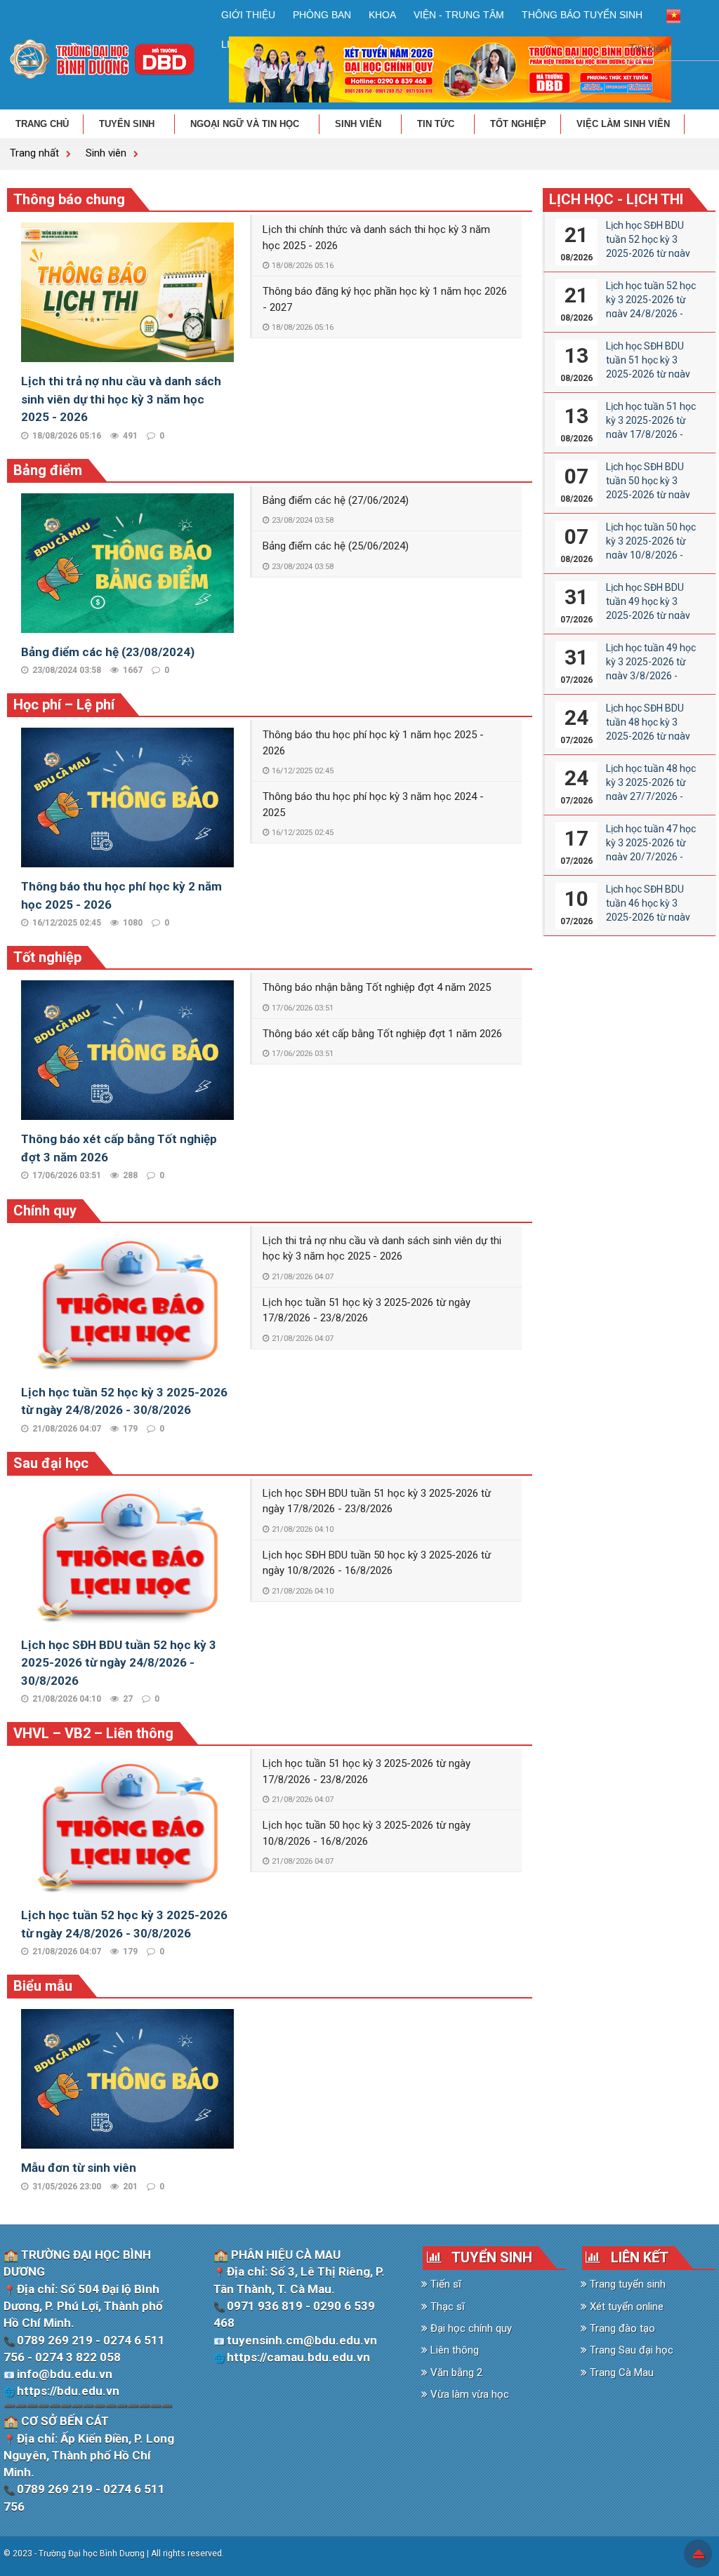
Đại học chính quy (470, 2328)
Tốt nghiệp (47, 957)
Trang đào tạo (621, 2328)
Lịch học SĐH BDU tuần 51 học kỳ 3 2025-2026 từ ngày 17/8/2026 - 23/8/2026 (377, 1501)
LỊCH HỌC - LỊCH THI (616, 199)
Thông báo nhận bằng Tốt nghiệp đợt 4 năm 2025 (377, 987)
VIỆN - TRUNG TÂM (459, 15)
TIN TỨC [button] (437, 124)
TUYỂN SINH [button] (128, 124)
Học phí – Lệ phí (64, 705)
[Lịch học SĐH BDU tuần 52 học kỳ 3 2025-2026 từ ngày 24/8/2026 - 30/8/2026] (127, 1555)
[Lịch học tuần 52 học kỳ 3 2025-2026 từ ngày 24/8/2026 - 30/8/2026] (127, 1302)
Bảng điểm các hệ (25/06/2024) (336, 546)
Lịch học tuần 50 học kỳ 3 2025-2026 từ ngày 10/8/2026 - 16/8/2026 (367, 1833)
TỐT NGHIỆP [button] (518, 124)
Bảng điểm (48, 470)
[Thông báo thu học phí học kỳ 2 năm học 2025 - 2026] (127, 796)
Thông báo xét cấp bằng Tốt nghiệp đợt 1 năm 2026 (382, 1034)
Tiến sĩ (444, 2284)
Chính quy (45, 1210)
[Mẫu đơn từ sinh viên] (127, 2078)
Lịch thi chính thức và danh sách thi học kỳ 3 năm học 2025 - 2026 (376, 238)
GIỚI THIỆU (248, 15)
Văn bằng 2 (455, 2373)
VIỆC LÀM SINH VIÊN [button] (623, 124)
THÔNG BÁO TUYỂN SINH (582, 15)
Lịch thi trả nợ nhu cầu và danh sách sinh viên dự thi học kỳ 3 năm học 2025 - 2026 (121, 399)
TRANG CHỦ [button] (42, 124)
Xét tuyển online (625, 2307)
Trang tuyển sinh (626, 2284)
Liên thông (453, 2350)
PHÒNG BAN (322, 15)
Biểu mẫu (43, 1986)
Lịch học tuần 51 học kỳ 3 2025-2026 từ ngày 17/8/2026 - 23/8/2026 (367, 1310)
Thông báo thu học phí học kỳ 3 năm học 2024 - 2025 (373, 805)
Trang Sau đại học (630, 2350)
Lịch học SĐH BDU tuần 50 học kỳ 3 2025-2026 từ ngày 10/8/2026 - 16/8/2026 (377, 1563)
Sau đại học (51, 1463)
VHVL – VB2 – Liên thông (93, 1733)
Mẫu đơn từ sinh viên (79, 2168)
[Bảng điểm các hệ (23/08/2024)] (127, 562)
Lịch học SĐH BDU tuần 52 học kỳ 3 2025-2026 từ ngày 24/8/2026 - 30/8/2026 (119, 1663)
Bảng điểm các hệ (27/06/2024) (336, 500)
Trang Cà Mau (620, 2373)
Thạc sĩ (446, 2307)
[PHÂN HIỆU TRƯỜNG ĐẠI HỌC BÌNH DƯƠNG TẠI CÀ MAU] (102, 58)
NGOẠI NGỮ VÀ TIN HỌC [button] (246, 124)
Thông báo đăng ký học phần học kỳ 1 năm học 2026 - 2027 (385, 299)
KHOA (382, 15)
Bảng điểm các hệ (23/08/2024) (108, 652)
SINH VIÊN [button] (359, 124)
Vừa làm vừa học (468, 2394)
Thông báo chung (69, 199)
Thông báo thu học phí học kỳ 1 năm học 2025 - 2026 (373, 743)
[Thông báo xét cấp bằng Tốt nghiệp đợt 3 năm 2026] (127, 1050)
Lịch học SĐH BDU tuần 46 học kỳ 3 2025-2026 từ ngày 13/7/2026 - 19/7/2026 (648, 917)
